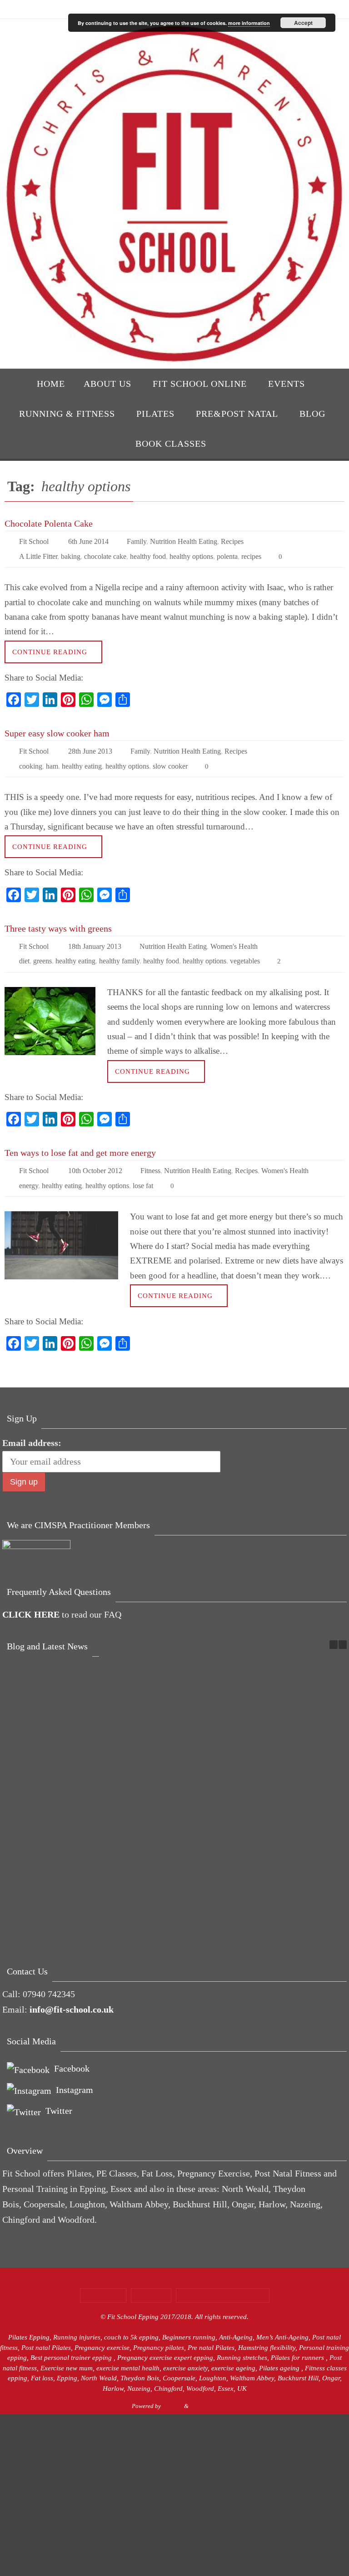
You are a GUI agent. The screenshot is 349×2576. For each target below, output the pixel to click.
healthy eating (82, 758)
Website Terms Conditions (223, 2278)
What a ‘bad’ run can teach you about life (237, 1733)
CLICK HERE (31, 1597)
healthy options (191, 553)
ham (52, 758)
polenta (227, 553)
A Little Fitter (38, 553)
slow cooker (170, 758)
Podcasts (151, 2278)
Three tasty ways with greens (58, 920)
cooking (31, 758)
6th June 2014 (88, 540)
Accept (303, 23)
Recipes (232, 540)
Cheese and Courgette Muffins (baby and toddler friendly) (306, 1748)
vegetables (245, 950)
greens (42, 950)
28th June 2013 (90, 746)
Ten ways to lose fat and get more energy (80, 1140)
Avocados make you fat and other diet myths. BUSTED (33, 1891)
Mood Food (306, 1860)
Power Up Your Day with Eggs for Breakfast (101, 1733)
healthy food (148, 553)
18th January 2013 (95, 937)
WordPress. (204, 2389)
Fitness (150, 1157)
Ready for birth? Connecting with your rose (101, 1876)
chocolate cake (105, 553)
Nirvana (172, 2389)
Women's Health (234, 937)
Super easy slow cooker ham (57, 729)
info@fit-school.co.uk (72, 1992)
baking (71, 553)
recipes (251, 553)
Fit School (34, 540)
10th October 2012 (95, 1157)
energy (29, 1169)
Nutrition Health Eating (184, 540)
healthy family (119, 950)
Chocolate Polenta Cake (49, 523)
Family (137, 540)
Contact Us (103, 2278)
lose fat (143, 1169)
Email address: (32, 1426)
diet (24, 950)
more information (249, 23)
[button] (343, 1627)
